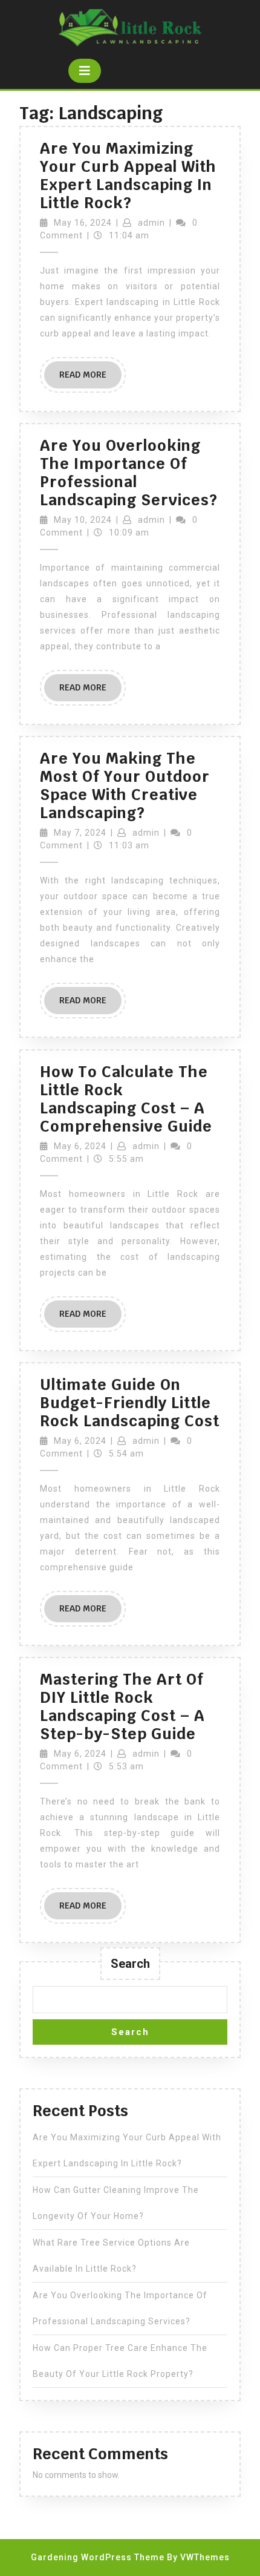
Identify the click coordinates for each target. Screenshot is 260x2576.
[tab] (85, 71)
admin (151, 223)
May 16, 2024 (83, 223)
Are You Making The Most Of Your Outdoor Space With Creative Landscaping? (125, 785)
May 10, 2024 (83, 520)
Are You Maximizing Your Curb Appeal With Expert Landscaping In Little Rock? (128, 175)
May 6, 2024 (80, 1146)
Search (130, 1964)
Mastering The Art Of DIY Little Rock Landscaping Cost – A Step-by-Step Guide (122, 1706)
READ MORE (90, 379)
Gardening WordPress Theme (98, 2557)
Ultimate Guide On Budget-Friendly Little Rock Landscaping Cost (130, 1403)
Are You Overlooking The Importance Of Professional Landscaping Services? (129, 473)
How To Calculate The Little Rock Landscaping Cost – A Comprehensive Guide (126, 1099)
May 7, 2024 (80, 833)
